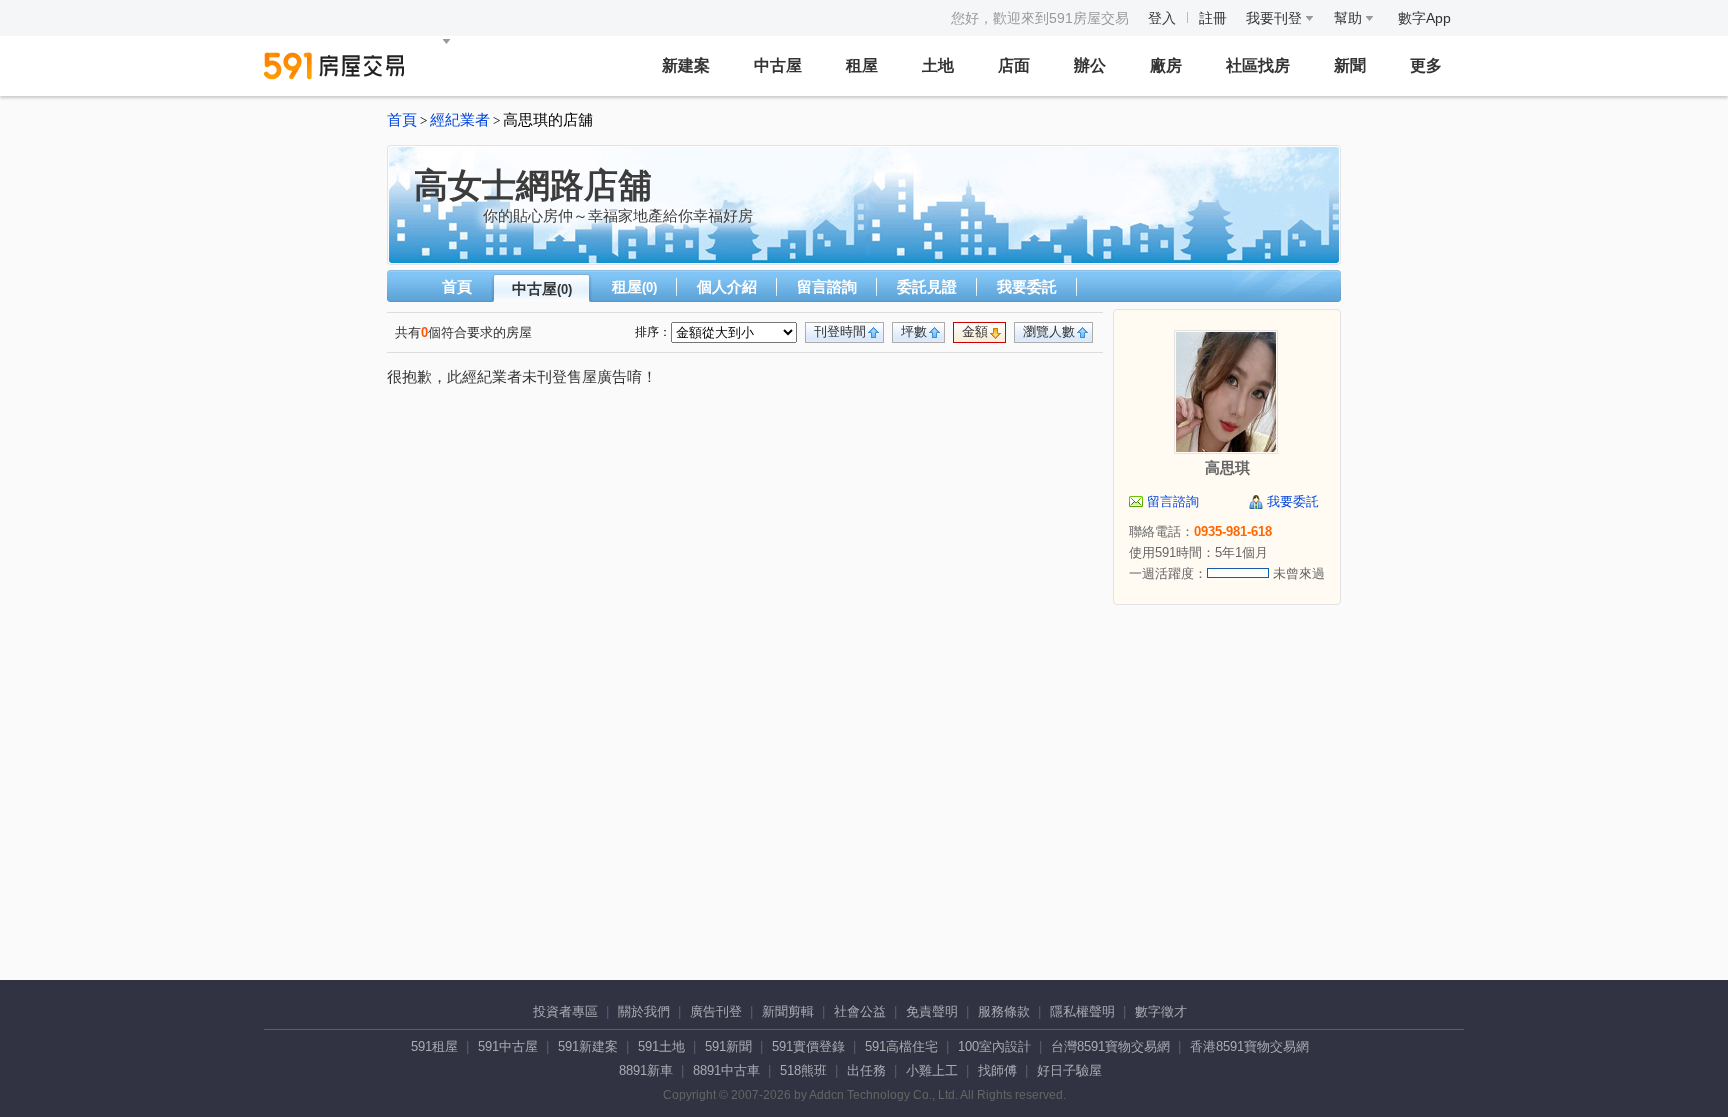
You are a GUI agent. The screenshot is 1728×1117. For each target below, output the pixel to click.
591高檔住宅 (901, 1046)
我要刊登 (1276, 18)
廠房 (1166, 65)
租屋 (862, 65)
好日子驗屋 (1069, 1070)
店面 (1014, 65)
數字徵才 (1161, 1011)
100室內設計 (994, 1046)
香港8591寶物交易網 (1249, 1046)
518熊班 (803, 1070)
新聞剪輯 (788, 1011)
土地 (938, 65)
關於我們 (644, 1011)
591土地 (661, 1046)
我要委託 (1027, 286)
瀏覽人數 (1049, 331)
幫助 (1350, 18)
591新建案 (588, 1046)
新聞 (1350, 65)
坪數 (914, 331)
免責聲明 (932, 1011)
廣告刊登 (716, 1011)
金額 (975, 331)
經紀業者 (460, 120)
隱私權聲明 (1082, 1011)
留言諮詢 (827, 286)
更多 (1426, 65)
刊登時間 (840, 331)
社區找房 (1258, 65)
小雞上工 (932, 1070)
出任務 (866, 1070)
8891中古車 (726, 1070)
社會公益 (860, 1011)
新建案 (686, 65)
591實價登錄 (808, 1046)
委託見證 (927, 286)
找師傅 (997, 1070)
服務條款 (1004, 1011)
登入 (1162, 18)
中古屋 (778, 65)
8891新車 (646, 1070)
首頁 (402, 120)
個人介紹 (727, 286)
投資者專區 (565, 1011)
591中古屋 (508, 1046)
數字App (1424, 18)
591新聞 (728, 1046)
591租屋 (434, 1046)
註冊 (1213, 18)
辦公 (1090, 65)
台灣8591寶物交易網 (1110, 1046)
